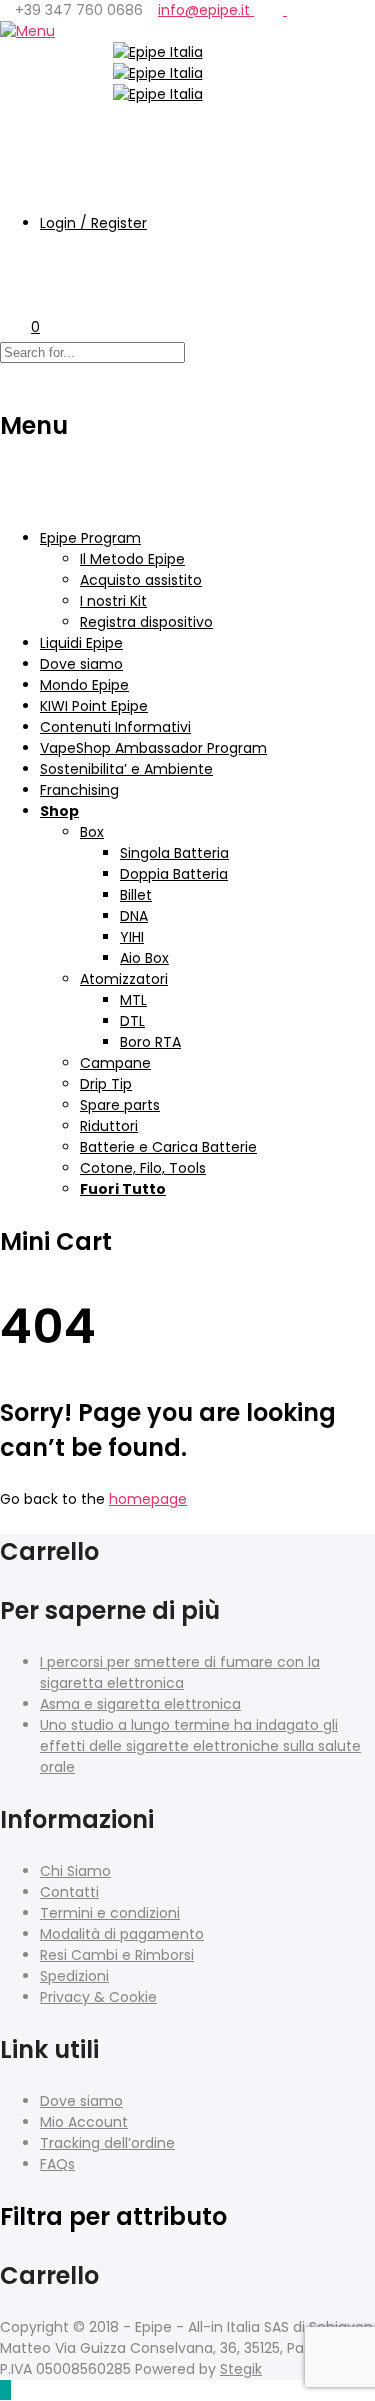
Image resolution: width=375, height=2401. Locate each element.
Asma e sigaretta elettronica (140, 1704)
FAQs (57, 2164)
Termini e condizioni (110, 1913)
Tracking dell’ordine (107, 2143)
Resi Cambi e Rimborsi (117, 1955)
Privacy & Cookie (98, 1997)
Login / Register (93, 223)
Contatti (69, 1892)
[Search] (15, 137)
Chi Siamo (75, 1871)
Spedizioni (74, 1976)
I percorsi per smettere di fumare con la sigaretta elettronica (180, 1672)
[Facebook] (279, 10)
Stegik (241, 2369)
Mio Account (84, 2122)
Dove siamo (81, 2101)
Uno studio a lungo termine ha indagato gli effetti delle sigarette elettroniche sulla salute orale (200, 1746)
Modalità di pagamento (122, 1934)
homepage (148, 1499)
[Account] (15, 184)
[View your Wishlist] (15, 280)
